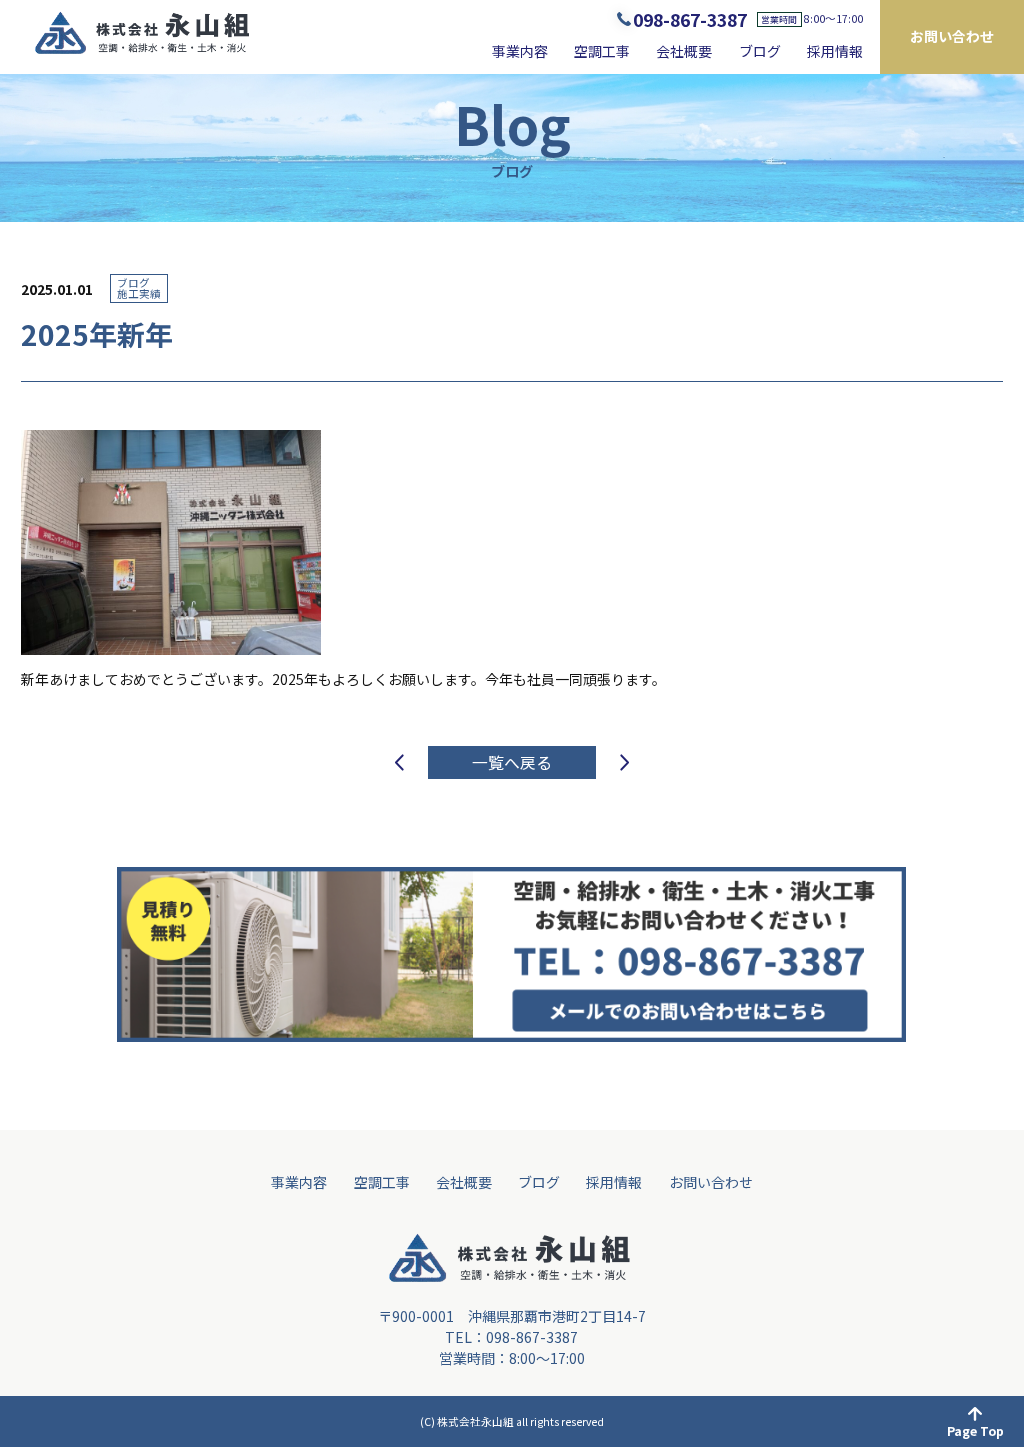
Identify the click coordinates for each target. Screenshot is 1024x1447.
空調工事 (602, 51)
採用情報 (835, 51)
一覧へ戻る (512, 762)
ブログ (760, 51)
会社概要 (684, 51)
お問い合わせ (952, 36)
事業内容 (520, 51)
